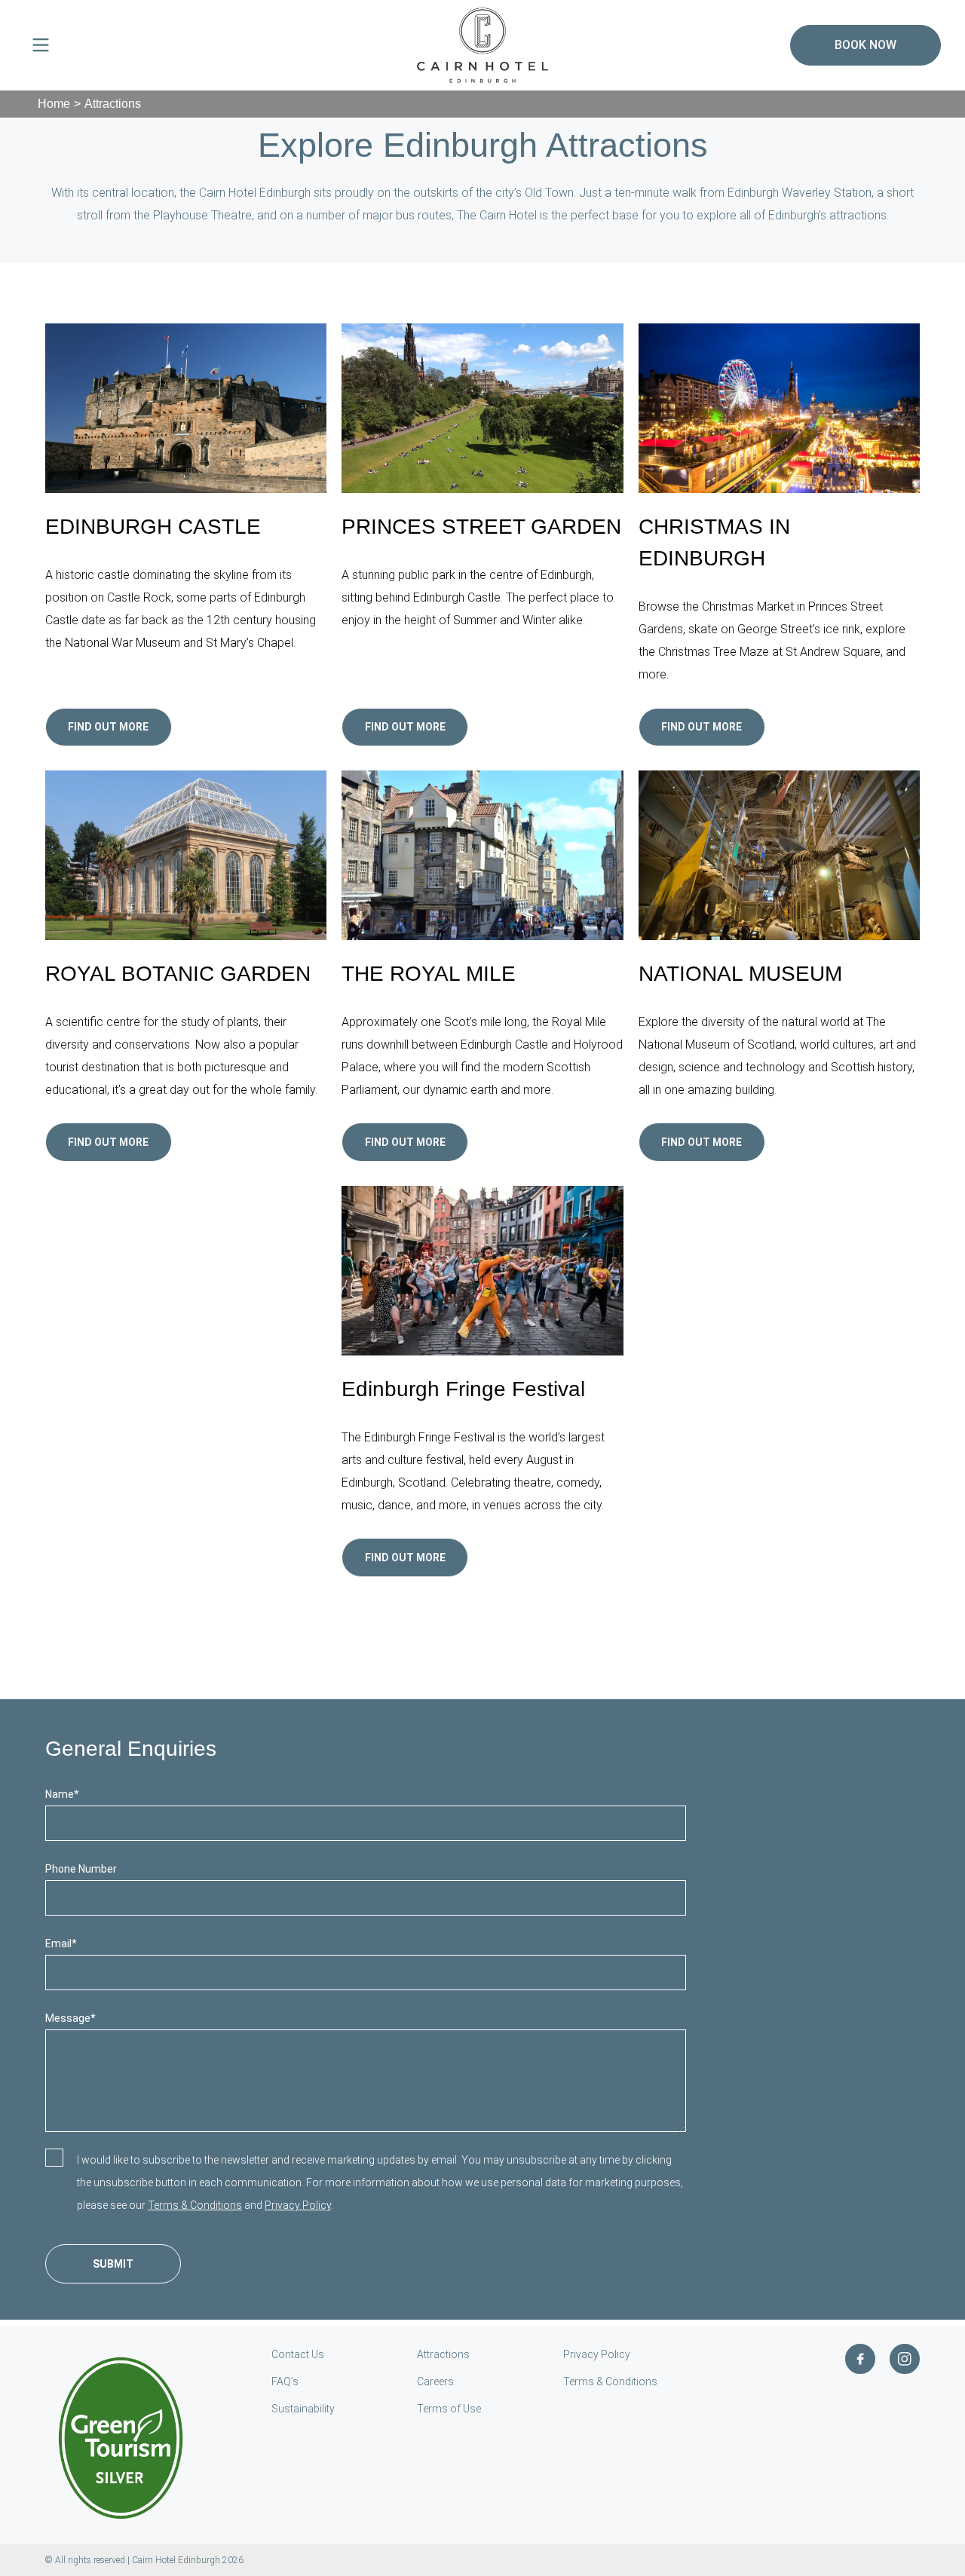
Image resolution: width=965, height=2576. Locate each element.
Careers (435, 2381)
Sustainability (303, 2409)
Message (70, 2018)
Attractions (443, 2354)
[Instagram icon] (905, 2359)
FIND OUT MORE (702, 727)
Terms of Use (449, 2409)
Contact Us (298, 2354)
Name (62, 1794)
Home (54, 104)
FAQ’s (285, 2381)
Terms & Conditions (195, 2205)
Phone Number (81, 1869)
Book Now (865, 45)
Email (61, 1943)
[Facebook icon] (860, 2359)
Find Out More (108, 727)
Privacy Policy (298, 2205)
